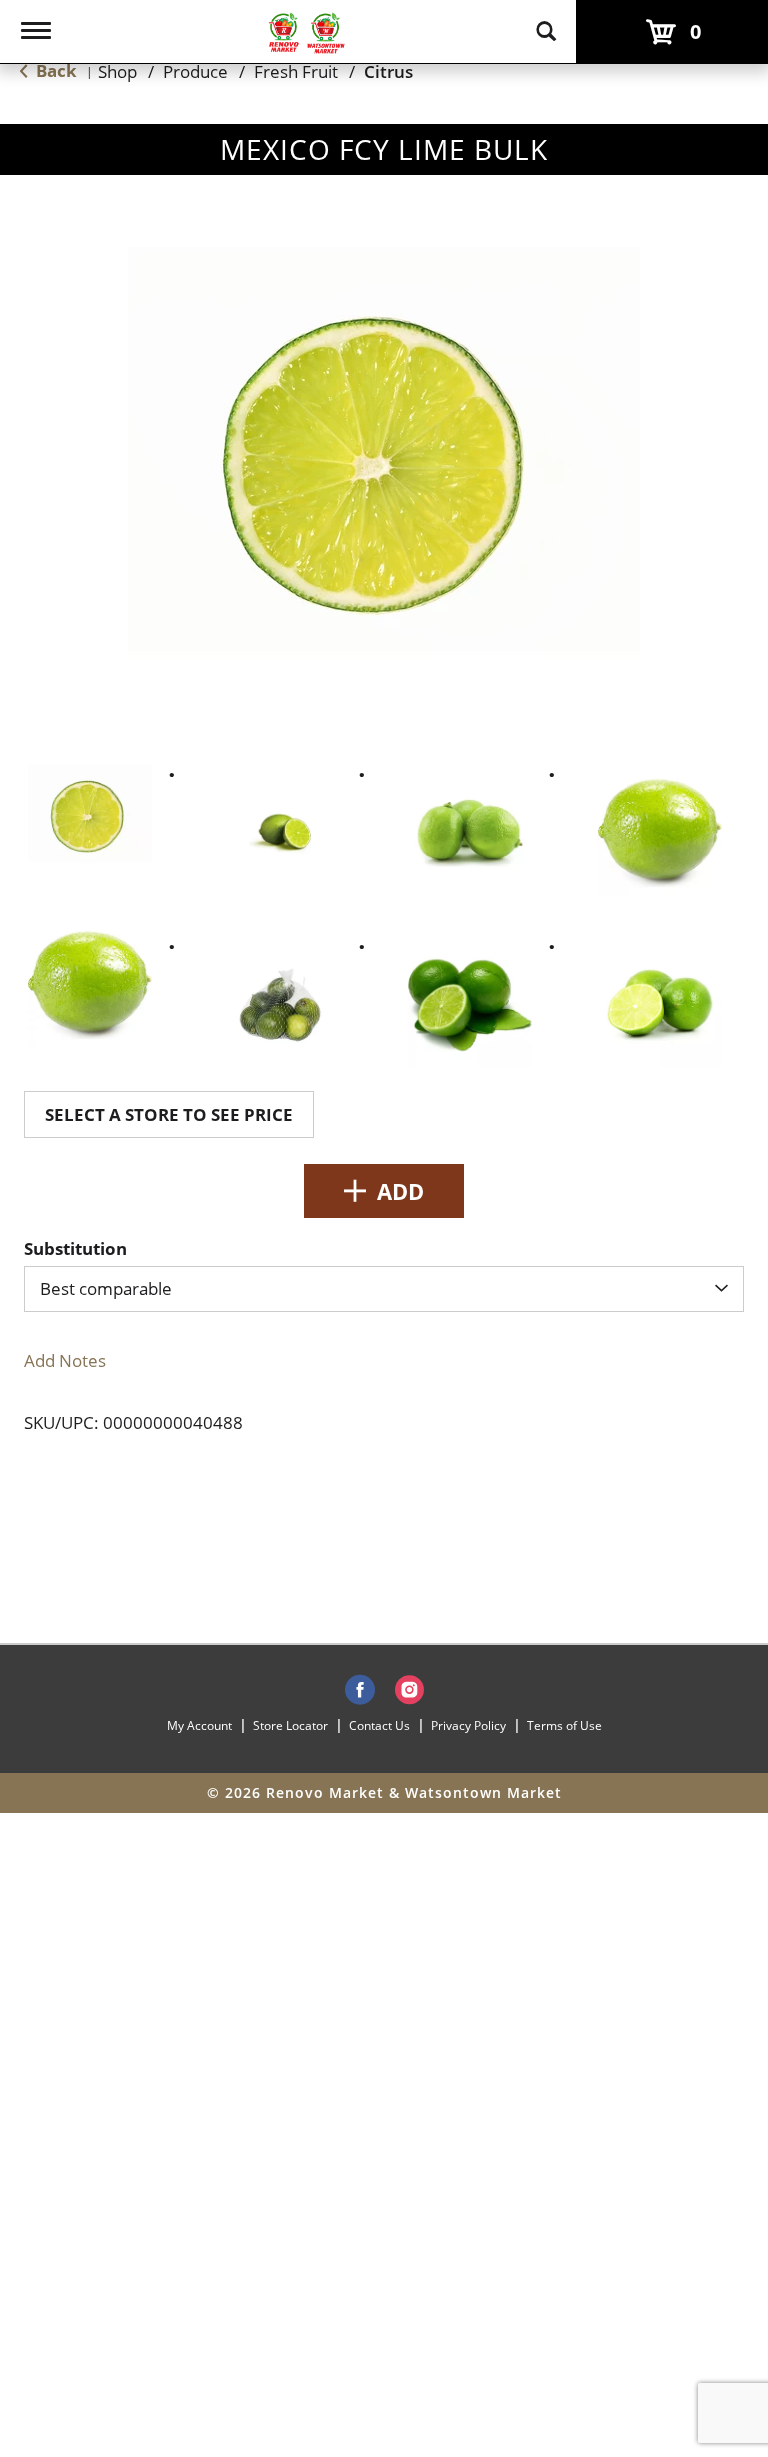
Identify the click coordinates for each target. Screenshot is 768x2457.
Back (54, 70)
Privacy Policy (468, 1725)
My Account (199, 1725)
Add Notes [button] (65, 1360)
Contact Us (379, 1725)
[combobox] (384, 1289)
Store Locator (290, 1725)
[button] (90, 813)
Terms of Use (564, 1725)
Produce (195, 71)
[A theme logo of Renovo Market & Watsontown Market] (306, 30)
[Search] (546, 22)
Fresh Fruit (296, 71)
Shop (117, 71)
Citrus (388, 71)
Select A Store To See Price (169, 1114)
